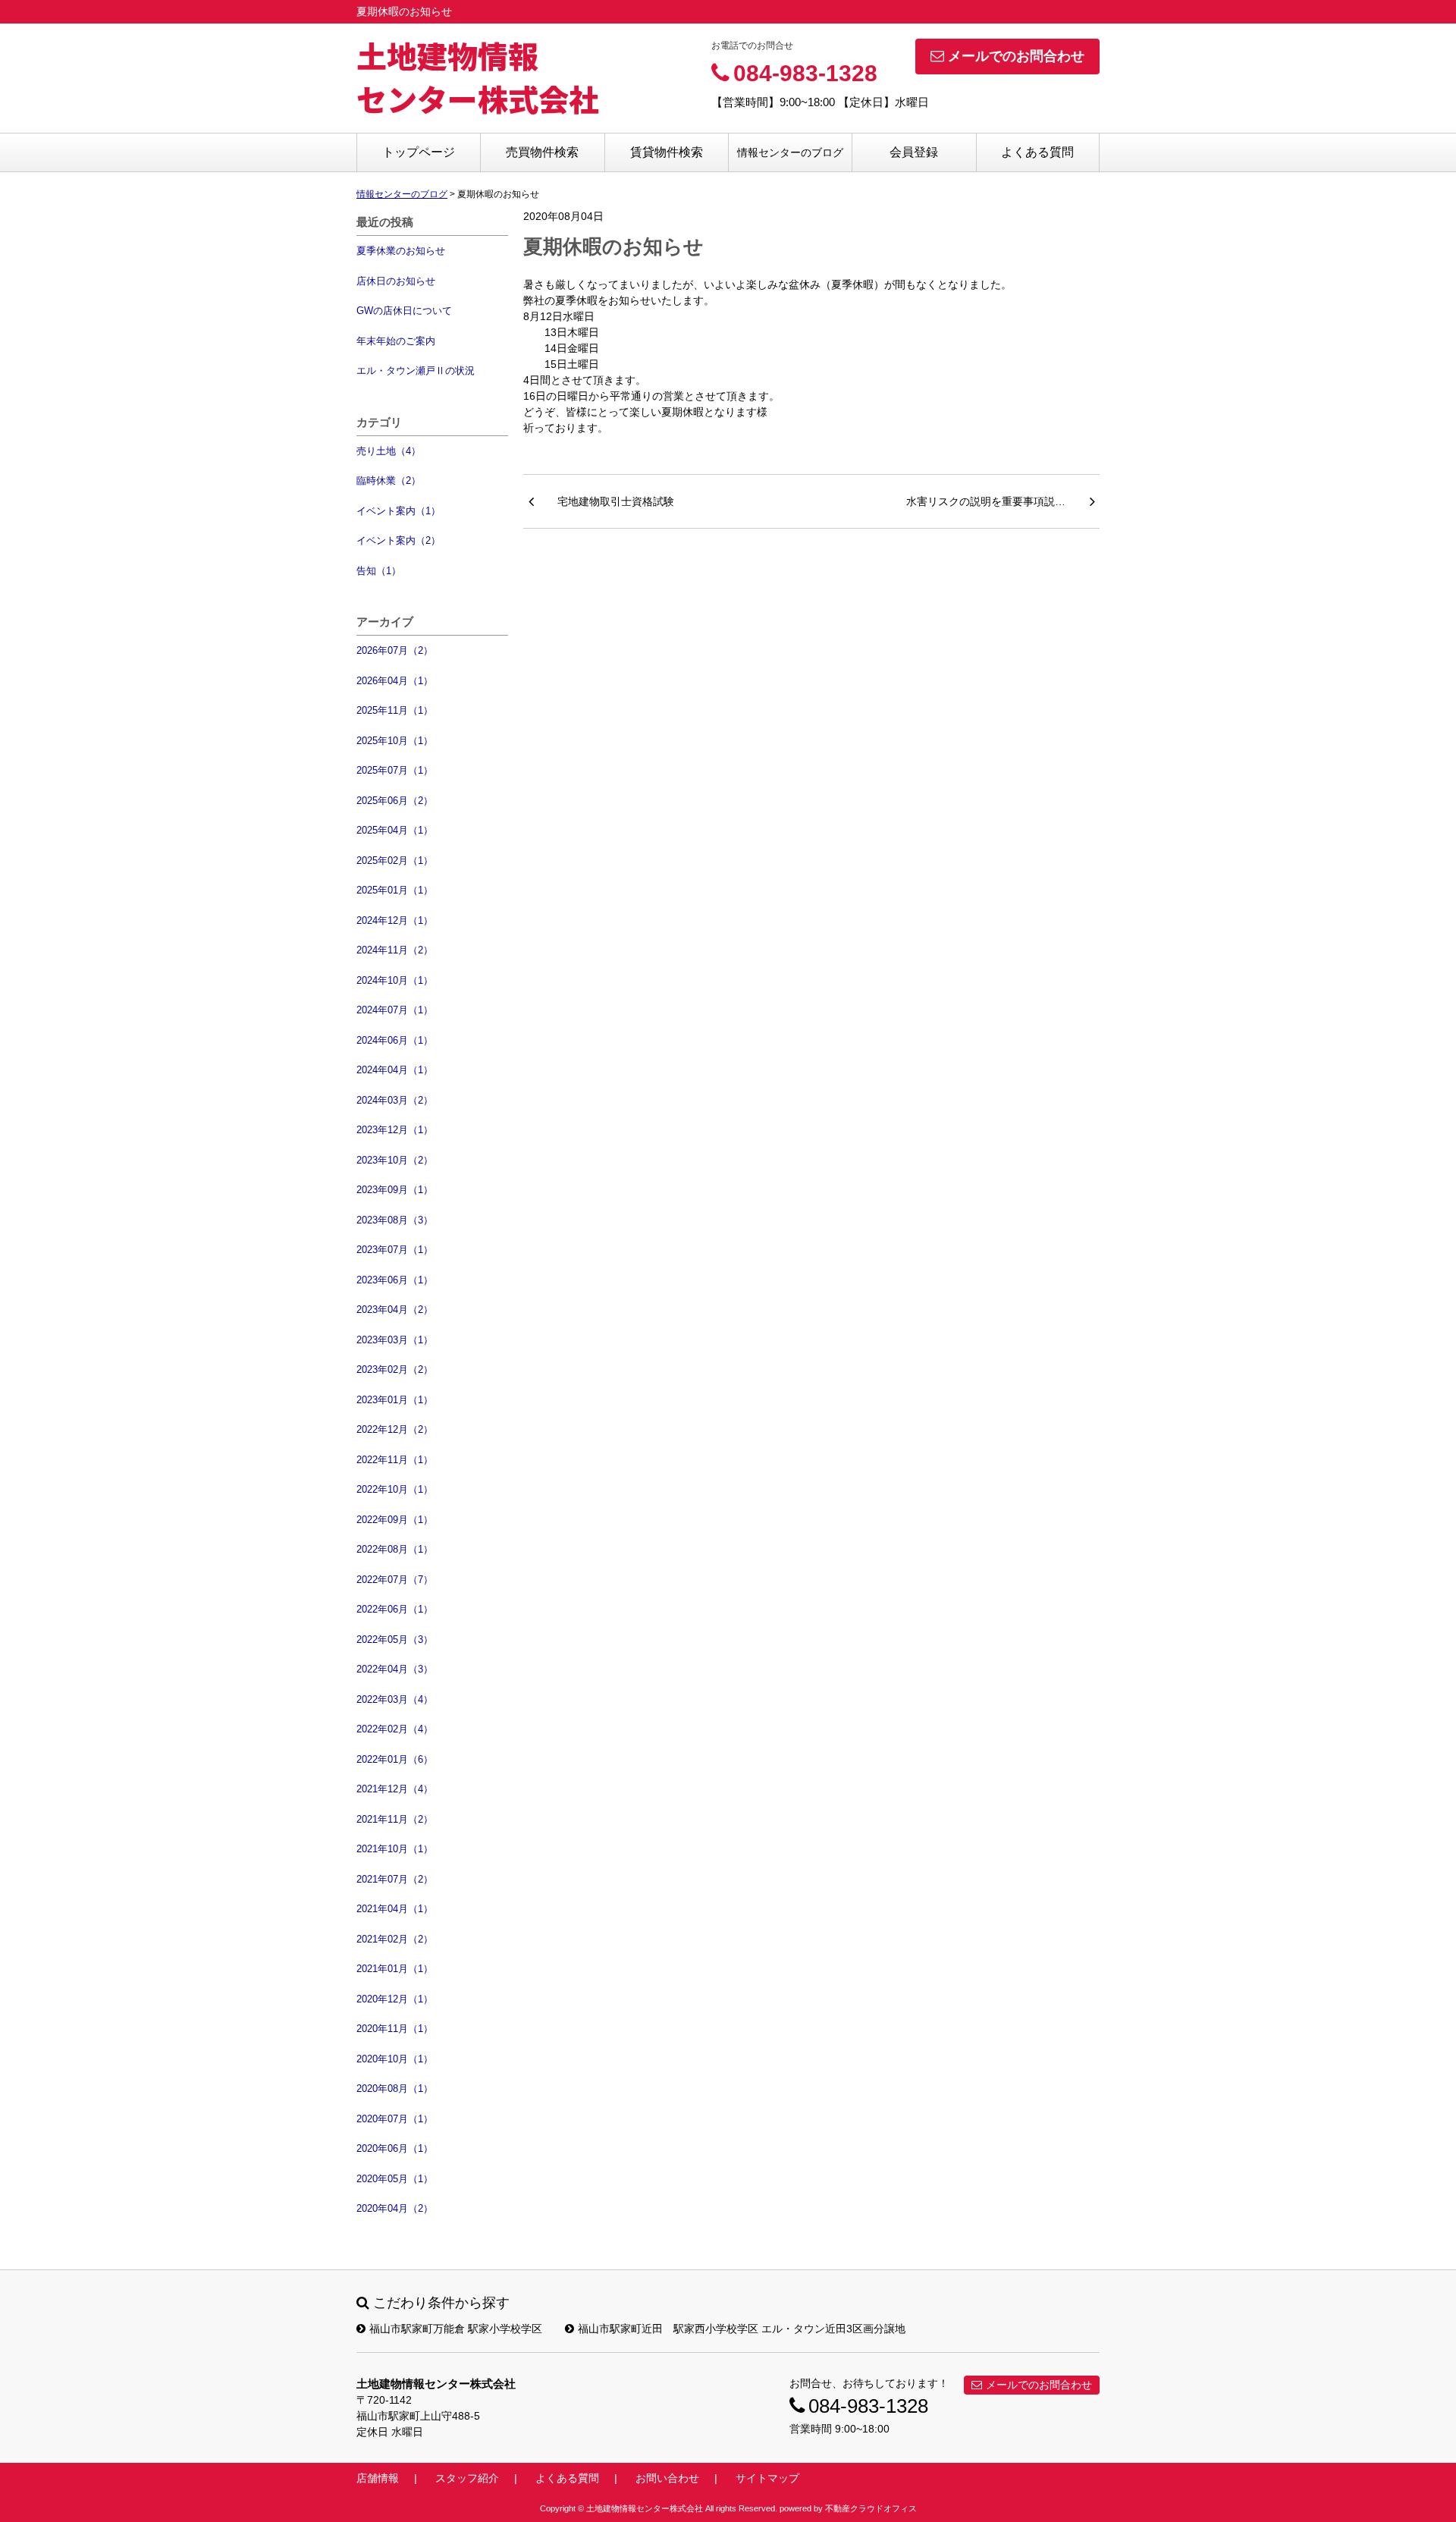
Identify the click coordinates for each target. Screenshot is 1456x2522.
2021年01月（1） (395, 1969)
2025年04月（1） (395, 830)
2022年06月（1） (395, 1609)
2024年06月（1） (395, 1040)
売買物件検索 (542, 152)
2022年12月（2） (395, 1429)
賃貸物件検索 (667, 152)
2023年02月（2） (395, 1369)
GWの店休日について (404, 311)
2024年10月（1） (395, 980)
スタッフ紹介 (467, 2478)
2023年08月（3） (395, 1220)
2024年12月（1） (395, 920)
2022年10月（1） (395, 1489)
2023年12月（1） (395, 1130)
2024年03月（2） (395, 1100)
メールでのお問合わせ (1016, 56)
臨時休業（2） (389, 481)
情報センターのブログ (790, 152)
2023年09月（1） (395, 1190)
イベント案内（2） (399, 540)
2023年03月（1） (395, 1340)
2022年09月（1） (395, 1520)
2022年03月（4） (395, 1699)
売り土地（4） (389, 451)
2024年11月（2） (395, 950)
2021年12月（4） (395, 1789)
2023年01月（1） (395, 1400)
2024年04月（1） (395, 1070)
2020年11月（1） (395, 2029)
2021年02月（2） (395, 1939)
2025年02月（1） (395, 861)
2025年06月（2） (395, 801)
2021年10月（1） (395, 1849)
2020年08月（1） (395, 2089)
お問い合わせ (667, 2478)
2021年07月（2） (395, 1879)
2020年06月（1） (395, 2148)
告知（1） (379, 571)
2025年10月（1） (395, 741)
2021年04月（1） (395, 1909)
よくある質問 (1037, 152)
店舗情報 (378, 2478)
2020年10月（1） (395, 2059)
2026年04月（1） (395, 681)
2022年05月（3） (395, 1639)
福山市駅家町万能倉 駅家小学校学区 (456, 2329)
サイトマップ (767, 2478)
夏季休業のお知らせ (401, 251)
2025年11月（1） (395, 710)
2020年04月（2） (395, 2208)
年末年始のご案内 (396, 341)
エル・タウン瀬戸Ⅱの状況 (416, 371)
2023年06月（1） (395, 1280)
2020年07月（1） (395, 2119)
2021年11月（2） (395, 1819)
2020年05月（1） (395, 2179)
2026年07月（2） (395, 650)
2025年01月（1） (395, 890)
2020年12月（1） (395, 1999)
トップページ (419, 152)
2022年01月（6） (395, 1759)
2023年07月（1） (395, 1250)
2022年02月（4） (395, 1729)
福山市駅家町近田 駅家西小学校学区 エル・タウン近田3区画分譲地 (742, 2329)
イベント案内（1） (399, 511)
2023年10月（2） (395, 1160)
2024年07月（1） (395, 1010)
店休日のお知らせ (396, 281)
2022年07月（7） (395, 1580)
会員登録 (914, 152)
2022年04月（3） (395, 1669)
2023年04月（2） (395, 1310)
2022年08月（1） (395, 1549)
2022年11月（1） (395, 1460)
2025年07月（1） (395, 770)
